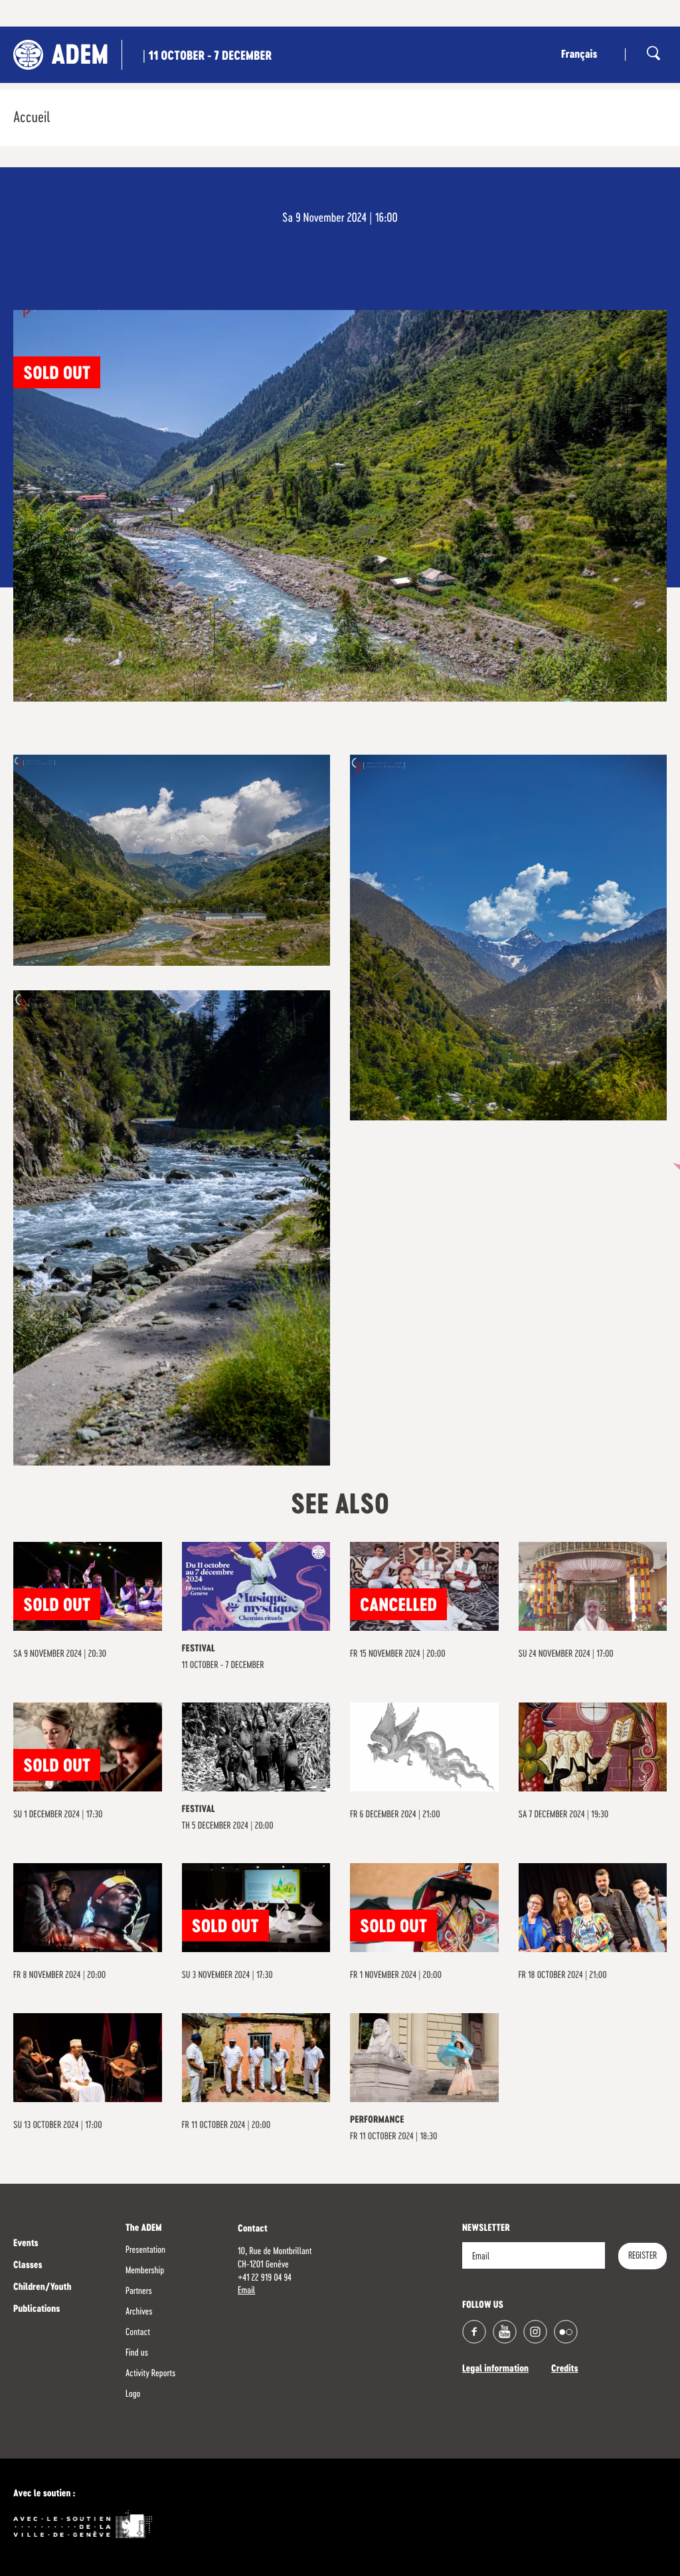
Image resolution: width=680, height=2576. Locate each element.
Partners (139, 2291)
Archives (139, 2312)
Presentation (145, 2250)
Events (26, 2244)
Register (642, 2256)
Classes (28, 2266)
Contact (138, 2332)
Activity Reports (150, 2374)
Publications (37, 2310)
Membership (145, 2271)
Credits (565, 2370)
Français (579, 55)
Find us (137, 2353)
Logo (133, 2394)
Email (246, 2291)
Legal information (495, 2370)
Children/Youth (42, 2288)
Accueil (32, 118)
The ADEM (144, 2229)
